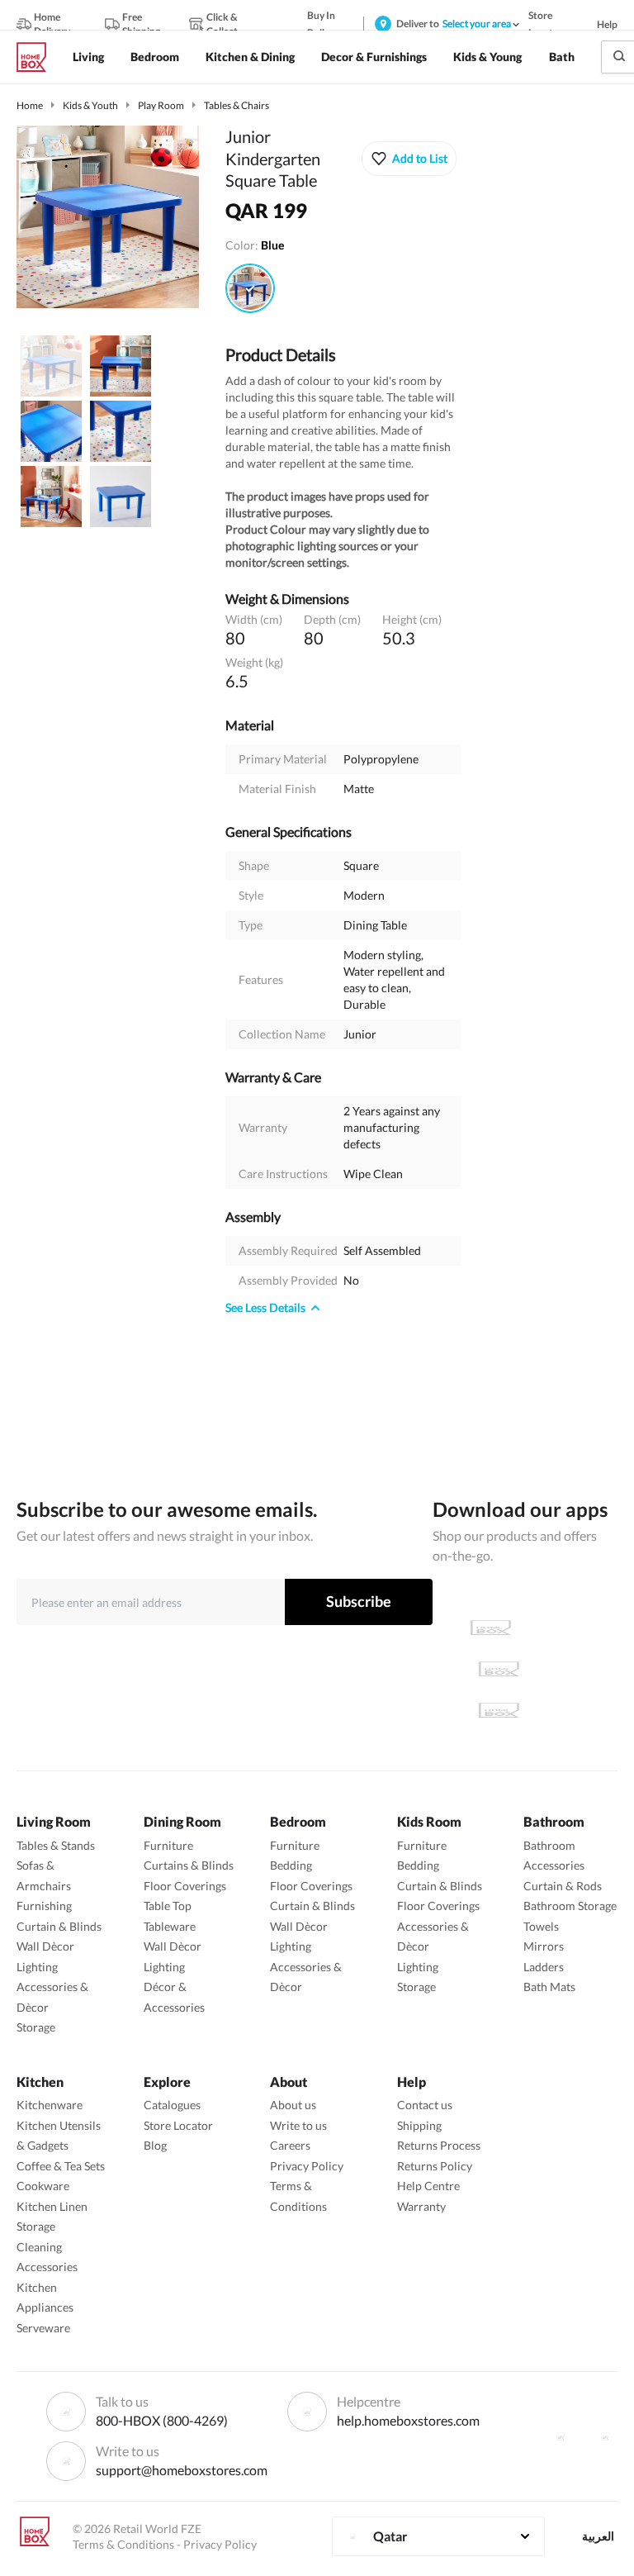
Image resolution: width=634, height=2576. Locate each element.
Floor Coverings (185, 1886)
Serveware (43, 2328)
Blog (155, 2145)
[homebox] (38, 57)
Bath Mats (549, 1987)
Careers (290, 2145)
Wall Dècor (45, 1946)
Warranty (421, 2206)
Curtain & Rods (563, 1886)
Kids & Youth (90, 105)
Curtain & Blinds (59, 1926)
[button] (409, 159)
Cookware (43, 2186)
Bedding (291, 1865)
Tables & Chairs (237, 105)
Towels (541, 1926)
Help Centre (428, 2186)
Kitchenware (50, 2105)
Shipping (419, 2125)
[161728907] (250, 288)
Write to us (298, 2125)
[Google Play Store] (499, 1669)
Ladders (544, 1967)
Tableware (170, 1926)
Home (30, 105)
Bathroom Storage (570, 1906)
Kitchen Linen (52, 2206)
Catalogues (172, 2105)
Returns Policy (435, 2166)
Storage (36, 2027)
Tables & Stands (56, 1845)
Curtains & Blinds (189, 1865)
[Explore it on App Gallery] (499, 1710)
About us (293, 2105)
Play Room (161, 105)
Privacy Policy (307, 2166)
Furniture (168, 1845)
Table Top (168, 1906)
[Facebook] (561, 2436)
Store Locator (178, 2125)
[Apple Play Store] (490, 1628)
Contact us (425, 2105)
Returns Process (439, 2145)
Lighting (37, 1967)
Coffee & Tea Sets (61, 2166)
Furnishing (44, 1906)
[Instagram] (605, 2436)
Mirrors (544, 1946)
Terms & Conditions (123, 2544)
